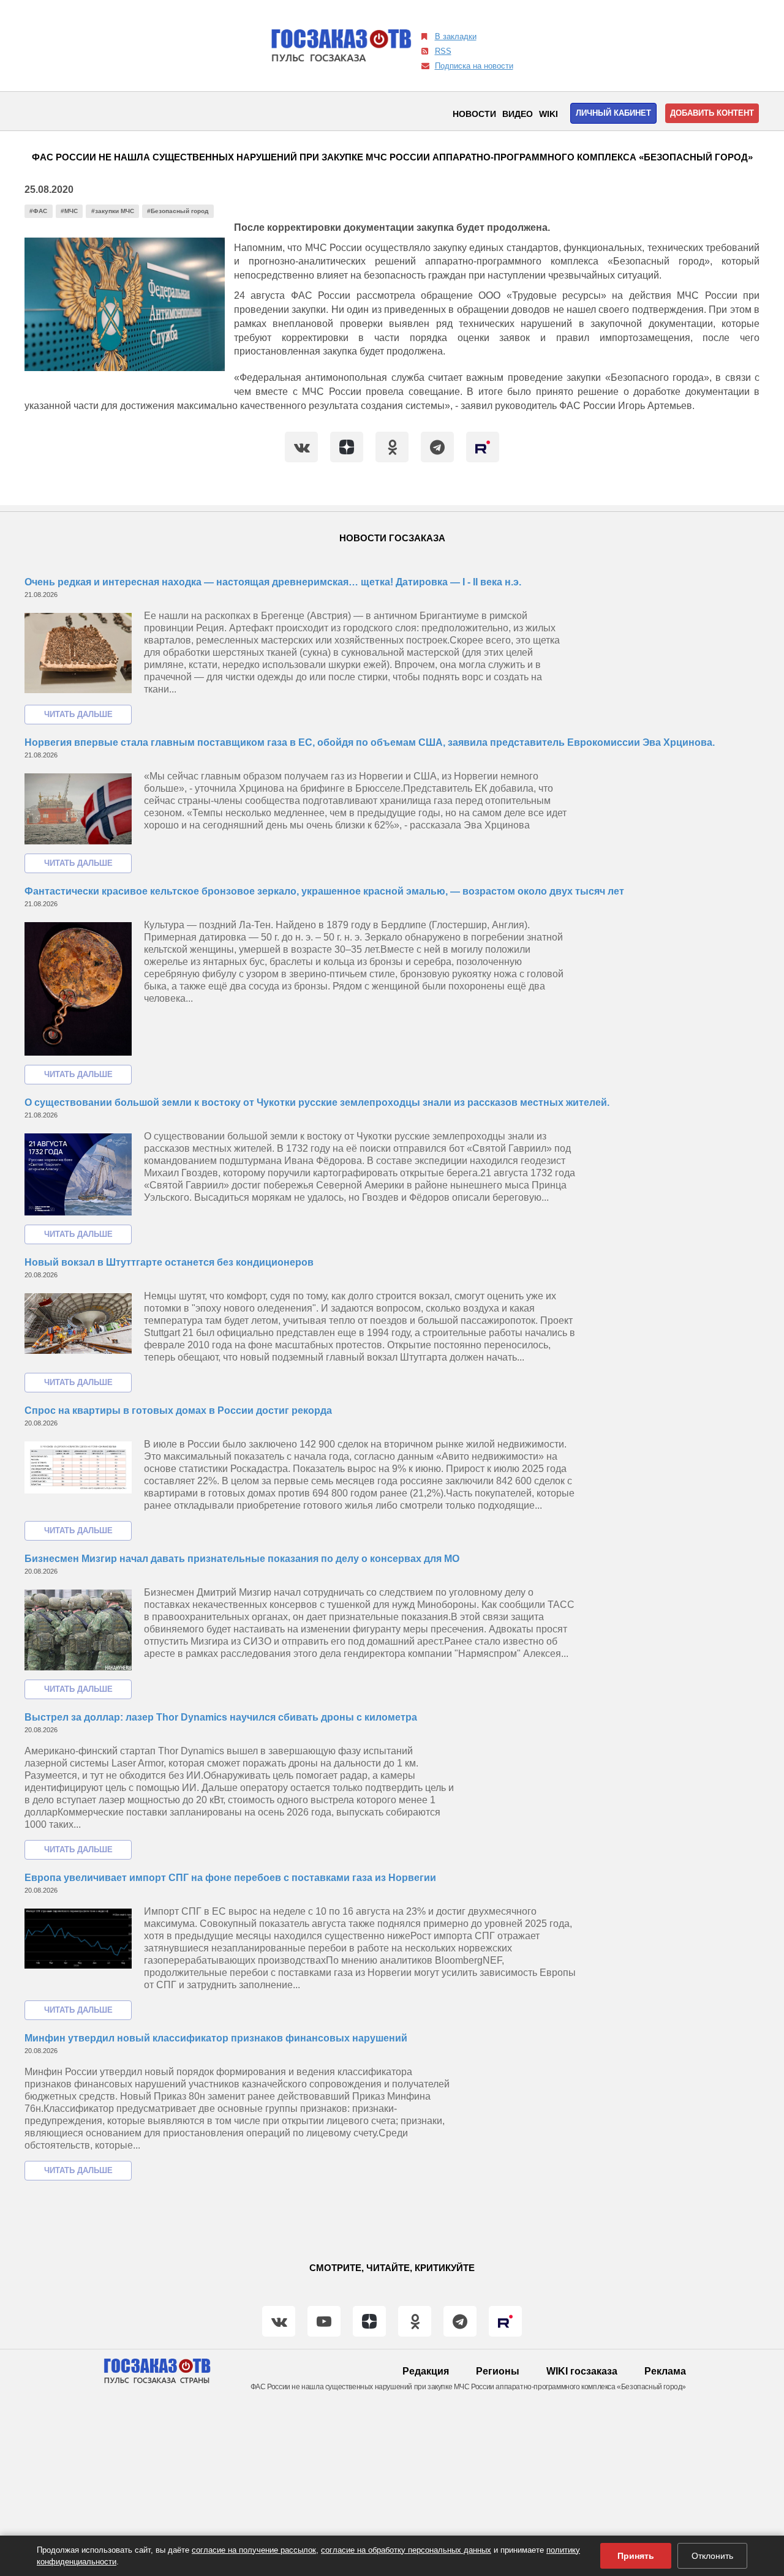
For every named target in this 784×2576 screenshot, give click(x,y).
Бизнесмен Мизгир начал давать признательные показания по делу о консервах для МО (242, 1559)
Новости (474, 114)
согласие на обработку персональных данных (406, 2550)
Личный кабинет (613, 113)
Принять (636, 2556)
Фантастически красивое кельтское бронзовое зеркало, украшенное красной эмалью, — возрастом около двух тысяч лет (324, 891)
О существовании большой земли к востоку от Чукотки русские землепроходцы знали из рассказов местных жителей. (317, 1102)
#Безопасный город (178, 211)
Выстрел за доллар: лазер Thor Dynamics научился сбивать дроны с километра (221, 1717)
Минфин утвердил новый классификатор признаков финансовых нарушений (216, 2038)
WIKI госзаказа (582, 2371)
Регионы (498, 2371)
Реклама (665, 2371)
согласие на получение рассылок (254, 2550)
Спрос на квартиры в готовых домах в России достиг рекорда (178, 1410)
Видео (518, 114)
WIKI (548, 114)
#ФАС (38, 211)
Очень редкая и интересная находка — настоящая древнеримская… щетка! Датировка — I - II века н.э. (273, 582)
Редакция (426, 2371)
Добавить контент (712, 113)
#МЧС (69, 211)
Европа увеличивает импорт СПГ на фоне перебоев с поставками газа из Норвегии (230, 1878)
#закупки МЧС (113, 211)
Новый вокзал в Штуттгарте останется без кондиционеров (169, 1262)
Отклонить (712, 2556)
